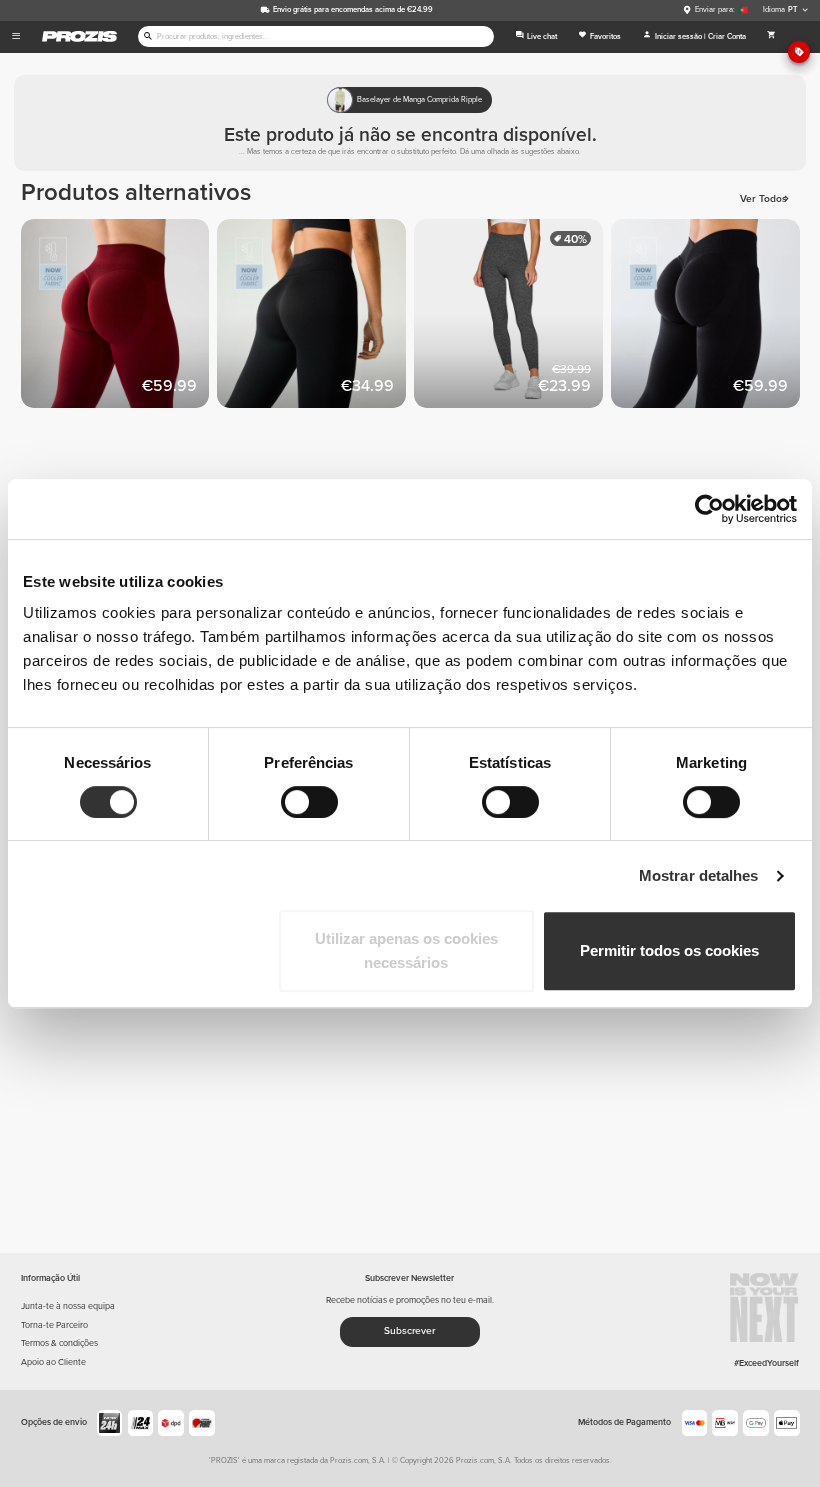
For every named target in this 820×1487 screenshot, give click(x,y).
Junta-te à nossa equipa (68, 1306)
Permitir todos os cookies (669, 950)
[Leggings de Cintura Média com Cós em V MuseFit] (709, 317)
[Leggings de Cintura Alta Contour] (512, 317)
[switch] (309, 802)
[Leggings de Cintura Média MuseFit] (119, 317)
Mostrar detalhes (699, 875)
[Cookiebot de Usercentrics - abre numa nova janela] (709, 509)
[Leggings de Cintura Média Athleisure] (315, 317)
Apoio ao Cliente (53, 1362)
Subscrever (409, 1331)
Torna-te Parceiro (54, 1325)
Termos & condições (59, 1343)
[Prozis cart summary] (771, 37)
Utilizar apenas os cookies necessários (406, 950)
